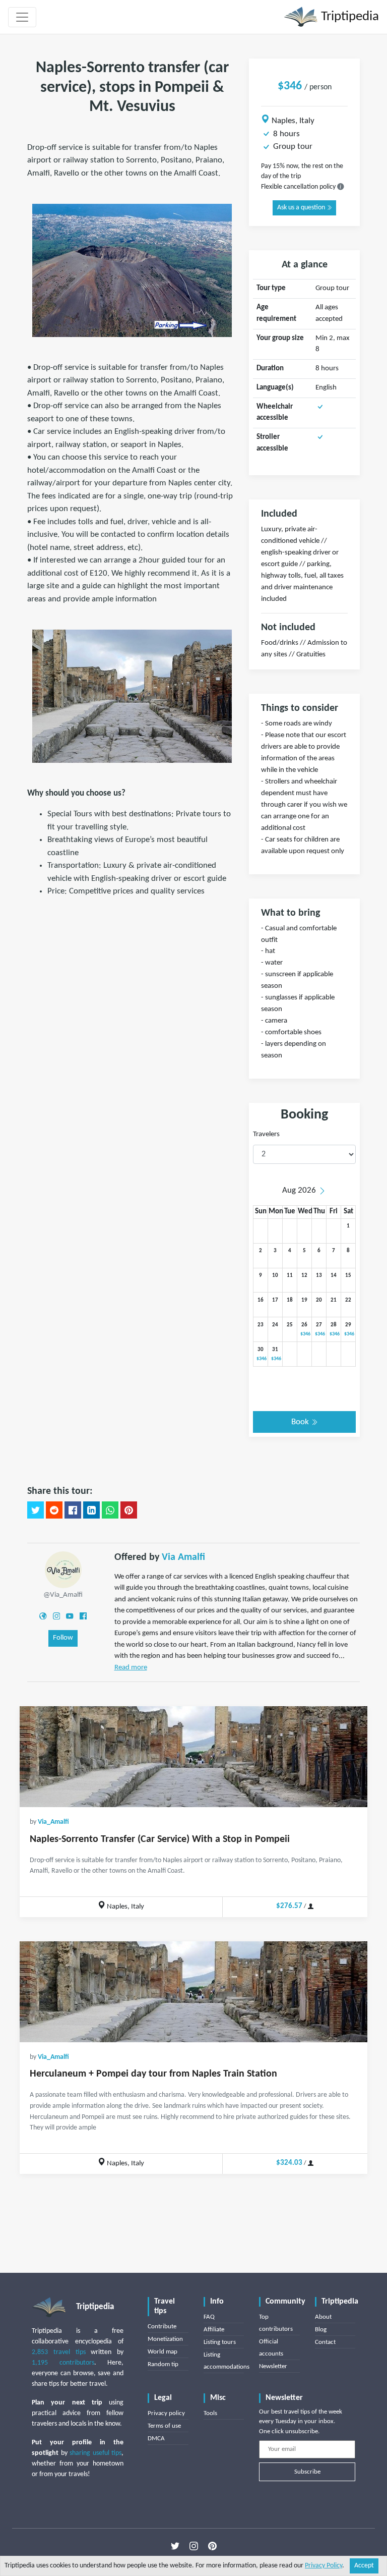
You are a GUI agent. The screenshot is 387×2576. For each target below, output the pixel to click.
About (323, 2317)
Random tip (163, 2364)
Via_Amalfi (53, 1822)
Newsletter (273, 2366)
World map (163, 2352)
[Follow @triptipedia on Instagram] (194, 2546)
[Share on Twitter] (36, 1510)
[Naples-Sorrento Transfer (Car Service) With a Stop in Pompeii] (193, 1757)
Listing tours (220, 2342)
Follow (63, 1638)
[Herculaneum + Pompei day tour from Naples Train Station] (193, 1992)
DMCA (156, 2439)
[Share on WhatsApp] (110, 1510)
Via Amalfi (183, 1557)
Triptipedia (348, 17)
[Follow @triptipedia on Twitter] (175, 2546)
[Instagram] (56, 1616)
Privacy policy (166, 2413)
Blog (321, 2330)
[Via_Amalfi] (63, 1570)
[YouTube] (70, 1616)
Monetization (165, 2339)
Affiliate (214, 2330)
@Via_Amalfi (63, 1595)
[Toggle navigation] (22, 17)
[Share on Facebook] (73, 1510)
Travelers (266, 1134)
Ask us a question (302, 208)
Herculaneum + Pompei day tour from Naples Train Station (153, 2074)
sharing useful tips (95, 2453)
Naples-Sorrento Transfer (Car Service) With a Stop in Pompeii (160, 1839)
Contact (325, 2342)
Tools (210, 2413)
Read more (131, 1668)
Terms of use (164, 2426)
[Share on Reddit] (54, 1510)
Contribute (162, 2327)
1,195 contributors (63, 2363)
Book (301, 1422)
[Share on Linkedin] (91, 1510)
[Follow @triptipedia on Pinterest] (212, 2546)
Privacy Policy (324, 2566)
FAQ (209, 2317)
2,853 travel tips (59, 2352)
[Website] (43, 1616)
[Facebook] (83, 1616)
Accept (364, 2566)
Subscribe (307, 2472)
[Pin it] (129, 1510)
